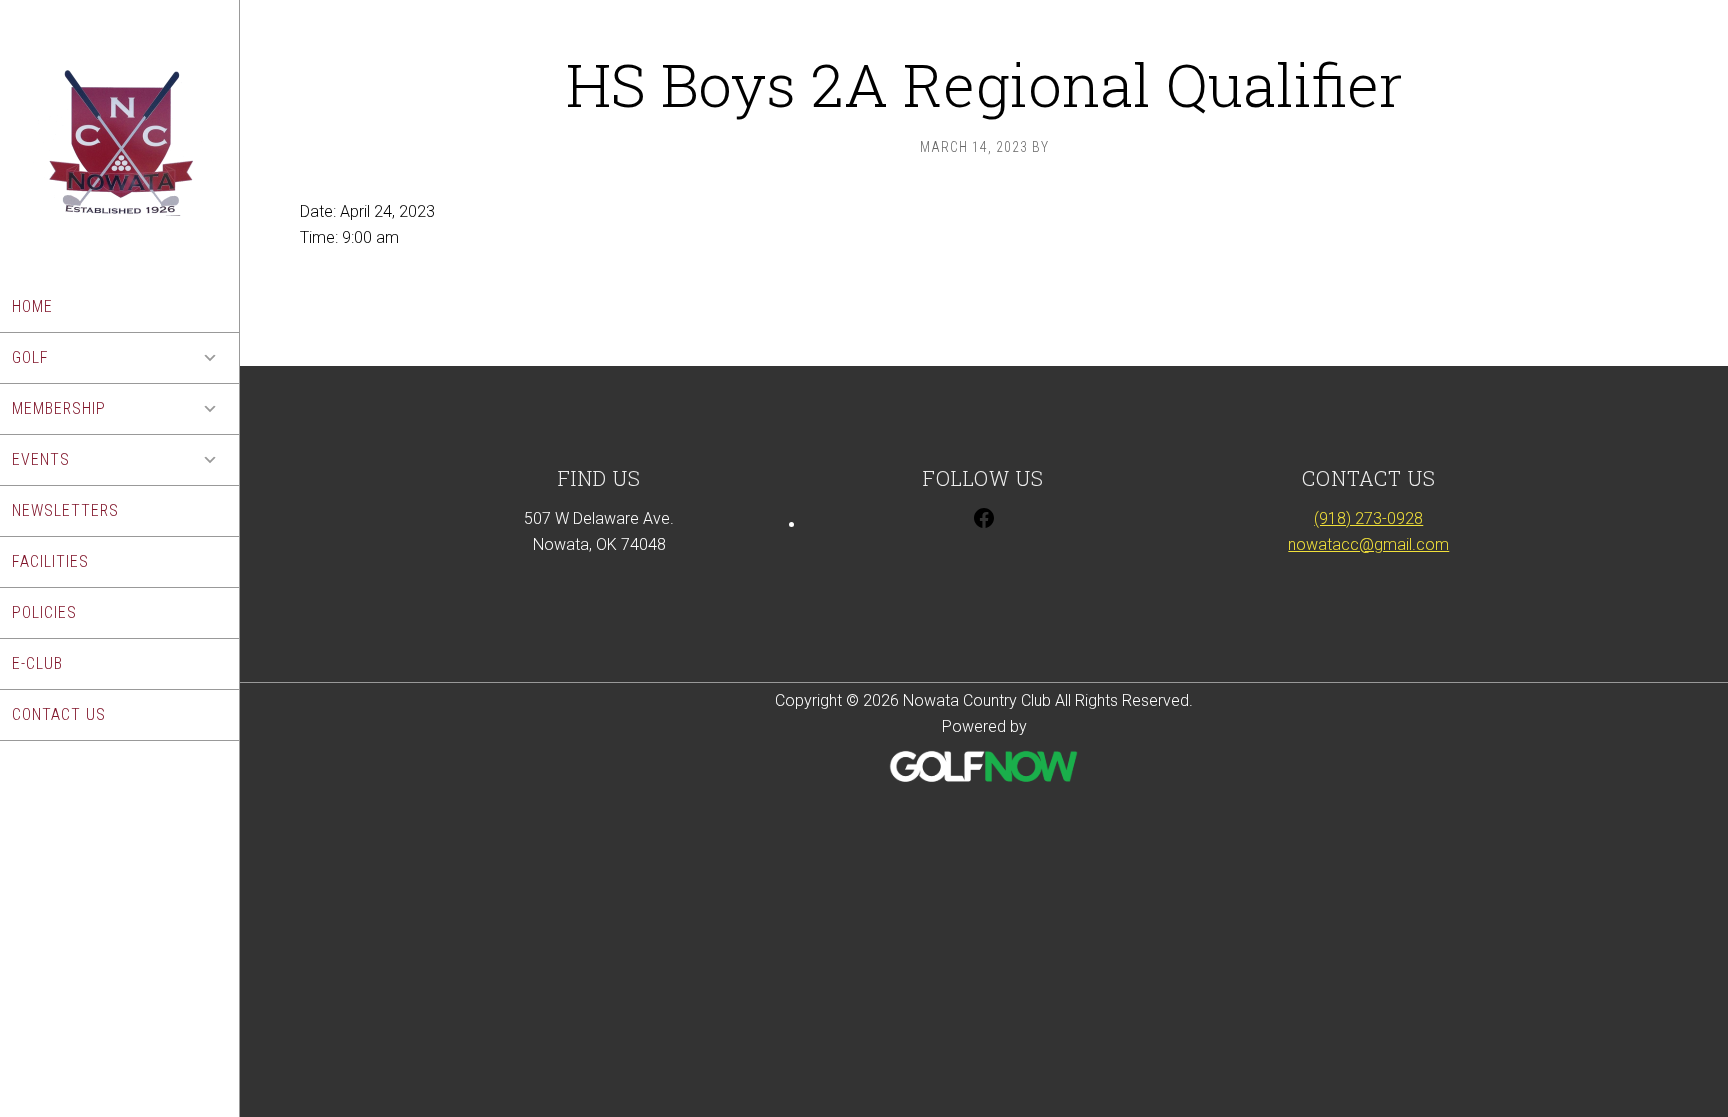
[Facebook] (984, 524)
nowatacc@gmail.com (1368, 544)
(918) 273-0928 (1368, 518)
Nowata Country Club (119, 141)
